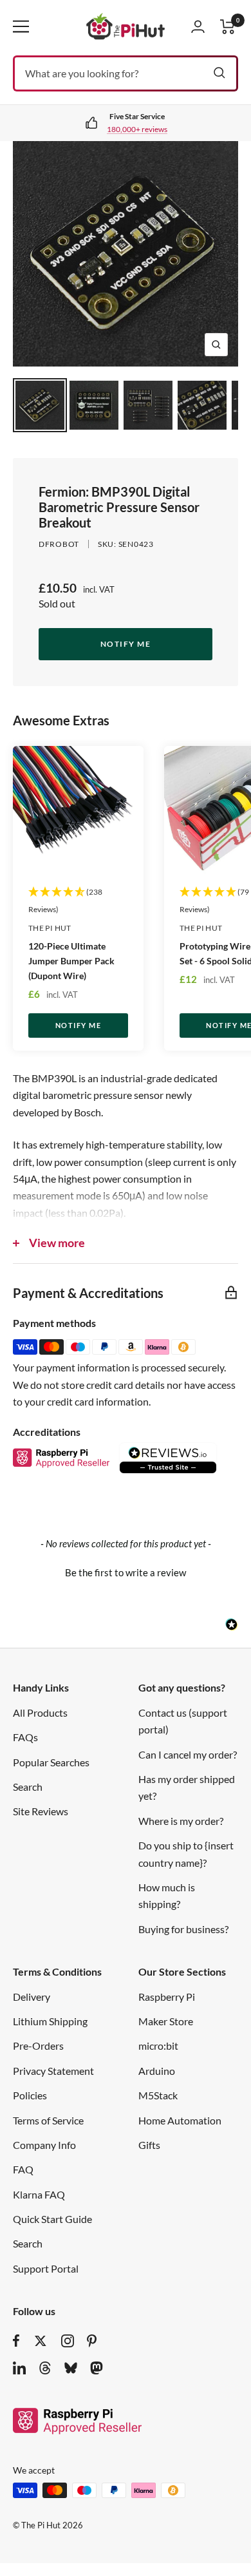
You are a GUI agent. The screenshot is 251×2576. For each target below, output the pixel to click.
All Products (40, 1713)
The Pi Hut (50, 928)
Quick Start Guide (52, 2219)
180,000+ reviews (137, 129)
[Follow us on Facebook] (16, 2341)
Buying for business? (183, 1929)
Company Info (44, 2145)
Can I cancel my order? (188, 1754)
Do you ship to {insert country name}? (186, 1854)
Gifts (149, 2145)
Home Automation (180, 2120)
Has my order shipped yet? (187, 1787)
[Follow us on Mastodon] (97, 2368)
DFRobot (59, 544)
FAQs (25, 1737)
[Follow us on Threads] (45, 2368)
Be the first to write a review (126, 1572)
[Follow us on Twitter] (41, 2341)
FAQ (23, 2169)
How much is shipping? (167, 1895)
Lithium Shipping (50, 2021)
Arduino (157, 2071)
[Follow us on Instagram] (68, 2341)
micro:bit (158, 2046)
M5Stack (158, 2095)
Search (28, 1787)
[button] (126, 1571)
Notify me (126, 644)
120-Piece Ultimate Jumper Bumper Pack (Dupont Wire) (71, 961)
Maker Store (166, 2021)
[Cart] (228, 27)
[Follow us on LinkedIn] (19, 2368)
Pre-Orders (38, 2046)
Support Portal (46, 2268)
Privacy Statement (53, 2071)
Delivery (32, 1997)
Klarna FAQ (39, 2194)
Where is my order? (181, 1821)
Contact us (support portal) (183, 1721)
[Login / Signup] (198, 26)
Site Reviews (41, 1811)
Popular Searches (51, 1762)
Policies (30, 2095)
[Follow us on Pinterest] (92, 2341)
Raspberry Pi (167, 1997)
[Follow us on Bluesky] (71, 2368)
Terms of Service (48, 2120)
